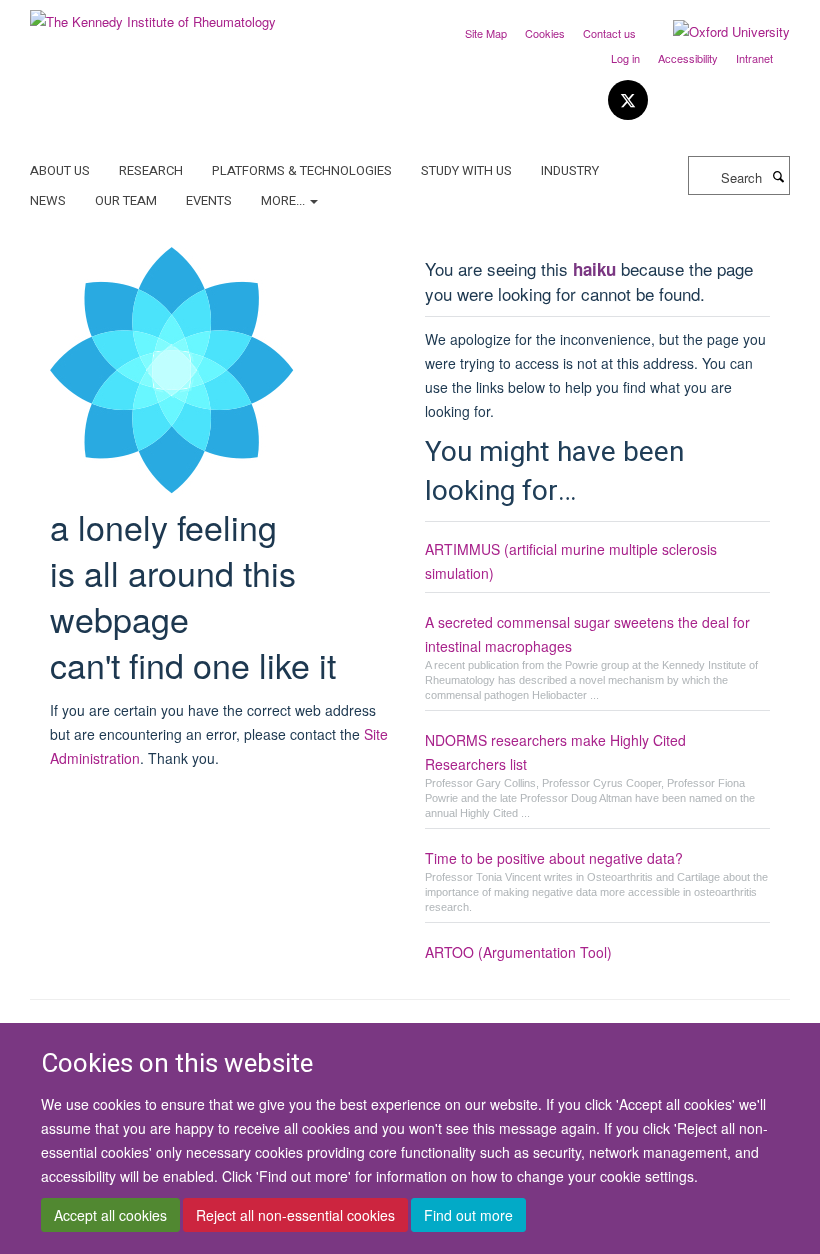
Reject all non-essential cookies (295, 1215)
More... (284, 200)
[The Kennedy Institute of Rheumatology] (153, 14)
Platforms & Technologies (302, 170)
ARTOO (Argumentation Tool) (518, 952)
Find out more (468, 1215)
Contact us (609, 33)
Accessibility (688, 58)
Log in (625, 58)
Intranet (754, 58)
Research (151, 170)
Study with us (466, 170)
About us (60, 170)
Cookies (545, 33)
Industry (570, 170)
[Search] (778, 176)
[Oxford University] (716, 32)
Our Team (126, 200)
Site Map (486, 33)
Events (209, 200)
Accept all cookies (110, 1215)
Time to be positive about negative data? (554, 858)
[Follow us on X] (628, 100)
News (48, 200)
